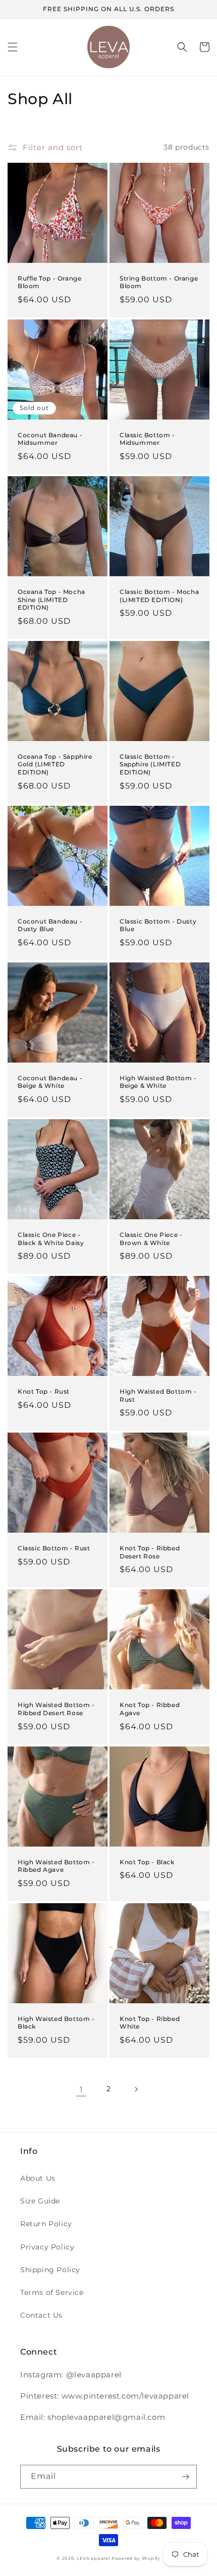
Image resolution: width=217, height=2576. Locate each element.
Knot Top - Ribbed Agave (150, 1709)
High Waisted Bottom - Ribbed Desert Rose (56, 1709)
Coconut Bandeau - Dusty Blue (50, 925)
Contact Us (41, 2315)
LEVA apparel (93, 2558)
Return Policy (46, 2224)
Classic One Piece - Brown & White (151, 1239)
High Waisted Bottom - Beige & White (158, 1082)
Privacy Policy (47, 2247)
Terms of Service (52, 2292)
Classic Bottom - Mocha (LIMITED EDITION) (159, 596)
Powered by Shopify (136, 2558)
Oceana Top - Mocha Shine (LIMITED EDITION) (51, 600)
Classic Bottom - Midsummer (147, 439)
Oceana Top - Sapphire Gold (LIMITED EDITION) (55, 764)
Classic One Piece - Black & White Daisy (51, 1239)
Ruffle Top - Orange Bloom (49, 282)
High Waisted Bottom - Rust (158, 1395)
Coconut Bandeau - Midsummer (50, 439)
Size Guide (40, 2201)
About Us (38, 2178)
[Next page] (136, 2089)
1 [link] (81, 2089)
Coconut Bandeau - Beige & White (50, 1082)
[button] (13, 47)
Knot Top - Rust (44, 1391)
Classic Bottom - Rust (54, 1548)
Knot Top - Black (147, 1862)
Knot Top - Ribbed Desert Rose (150, 1552)
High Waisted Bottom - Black (56, 2023)
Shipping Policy (50, 2270)
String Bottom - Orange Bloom (159, 282)
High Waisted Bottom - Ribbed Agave (56, 1866)
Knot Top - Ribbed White (150, 2023)
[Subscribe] (185, 2477)
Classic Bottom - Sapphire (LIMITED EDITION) (150, 764)
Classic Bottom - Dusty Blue (158, 925)
